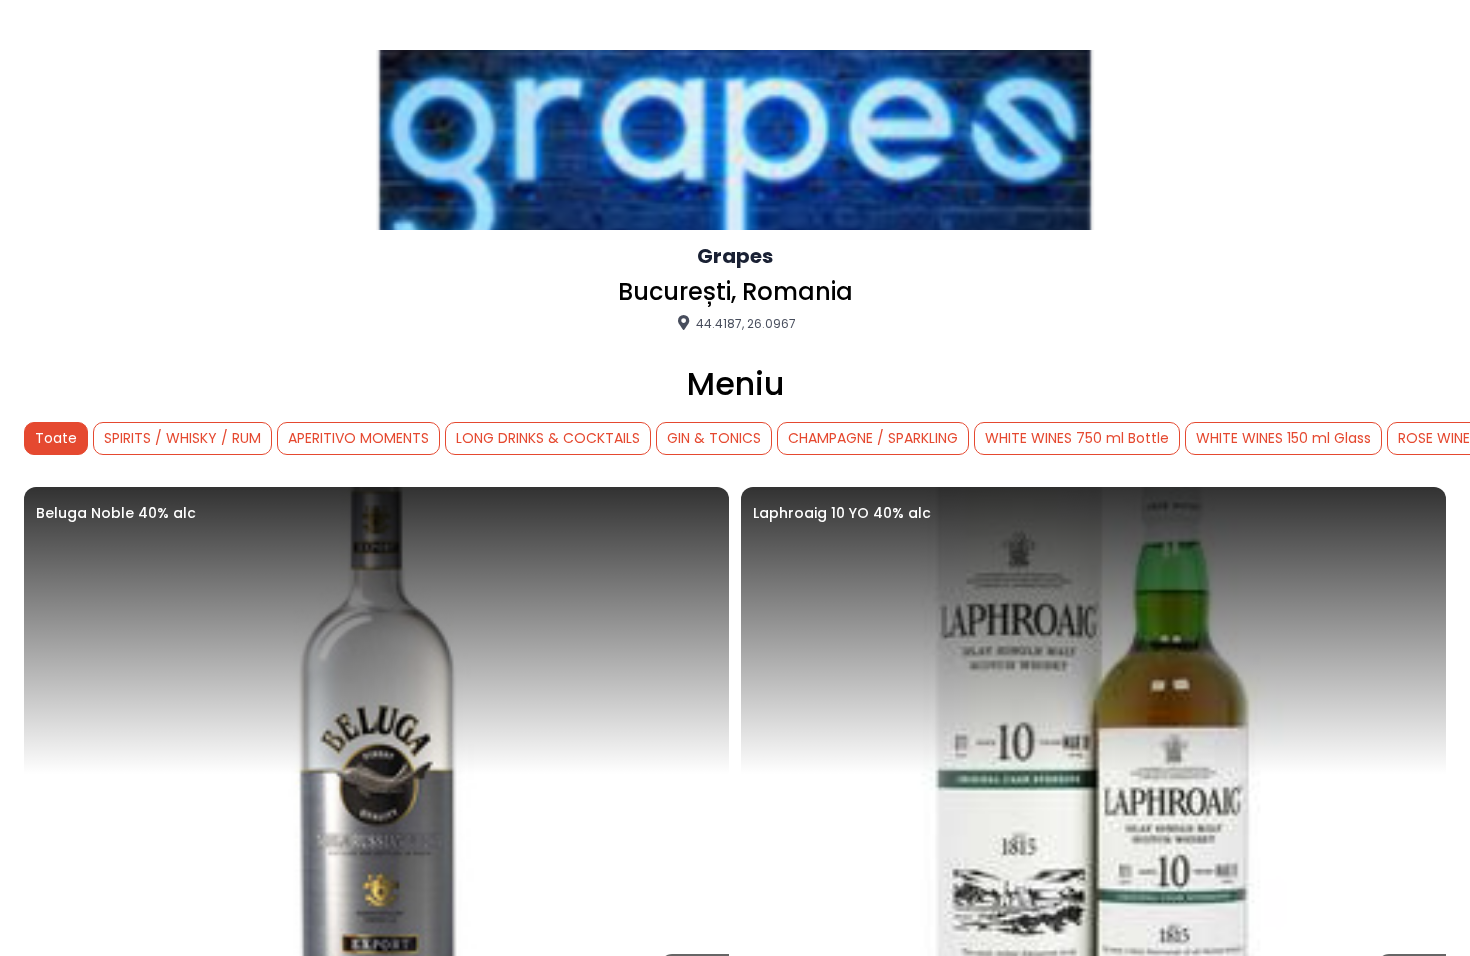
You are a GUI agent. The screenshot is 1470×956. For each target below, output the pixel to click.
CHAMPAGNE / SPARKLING (873, 438)
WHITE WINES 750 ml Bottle (1077, 438)
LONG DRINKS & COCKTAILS (548, 438)
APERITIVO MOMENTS (358, 438)
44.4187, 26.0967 (744, 323)
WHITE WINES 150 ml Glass (1283, 438)
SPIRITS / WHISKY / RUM (182, 438)
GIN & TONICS (714, 438)
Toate (56, 438)
